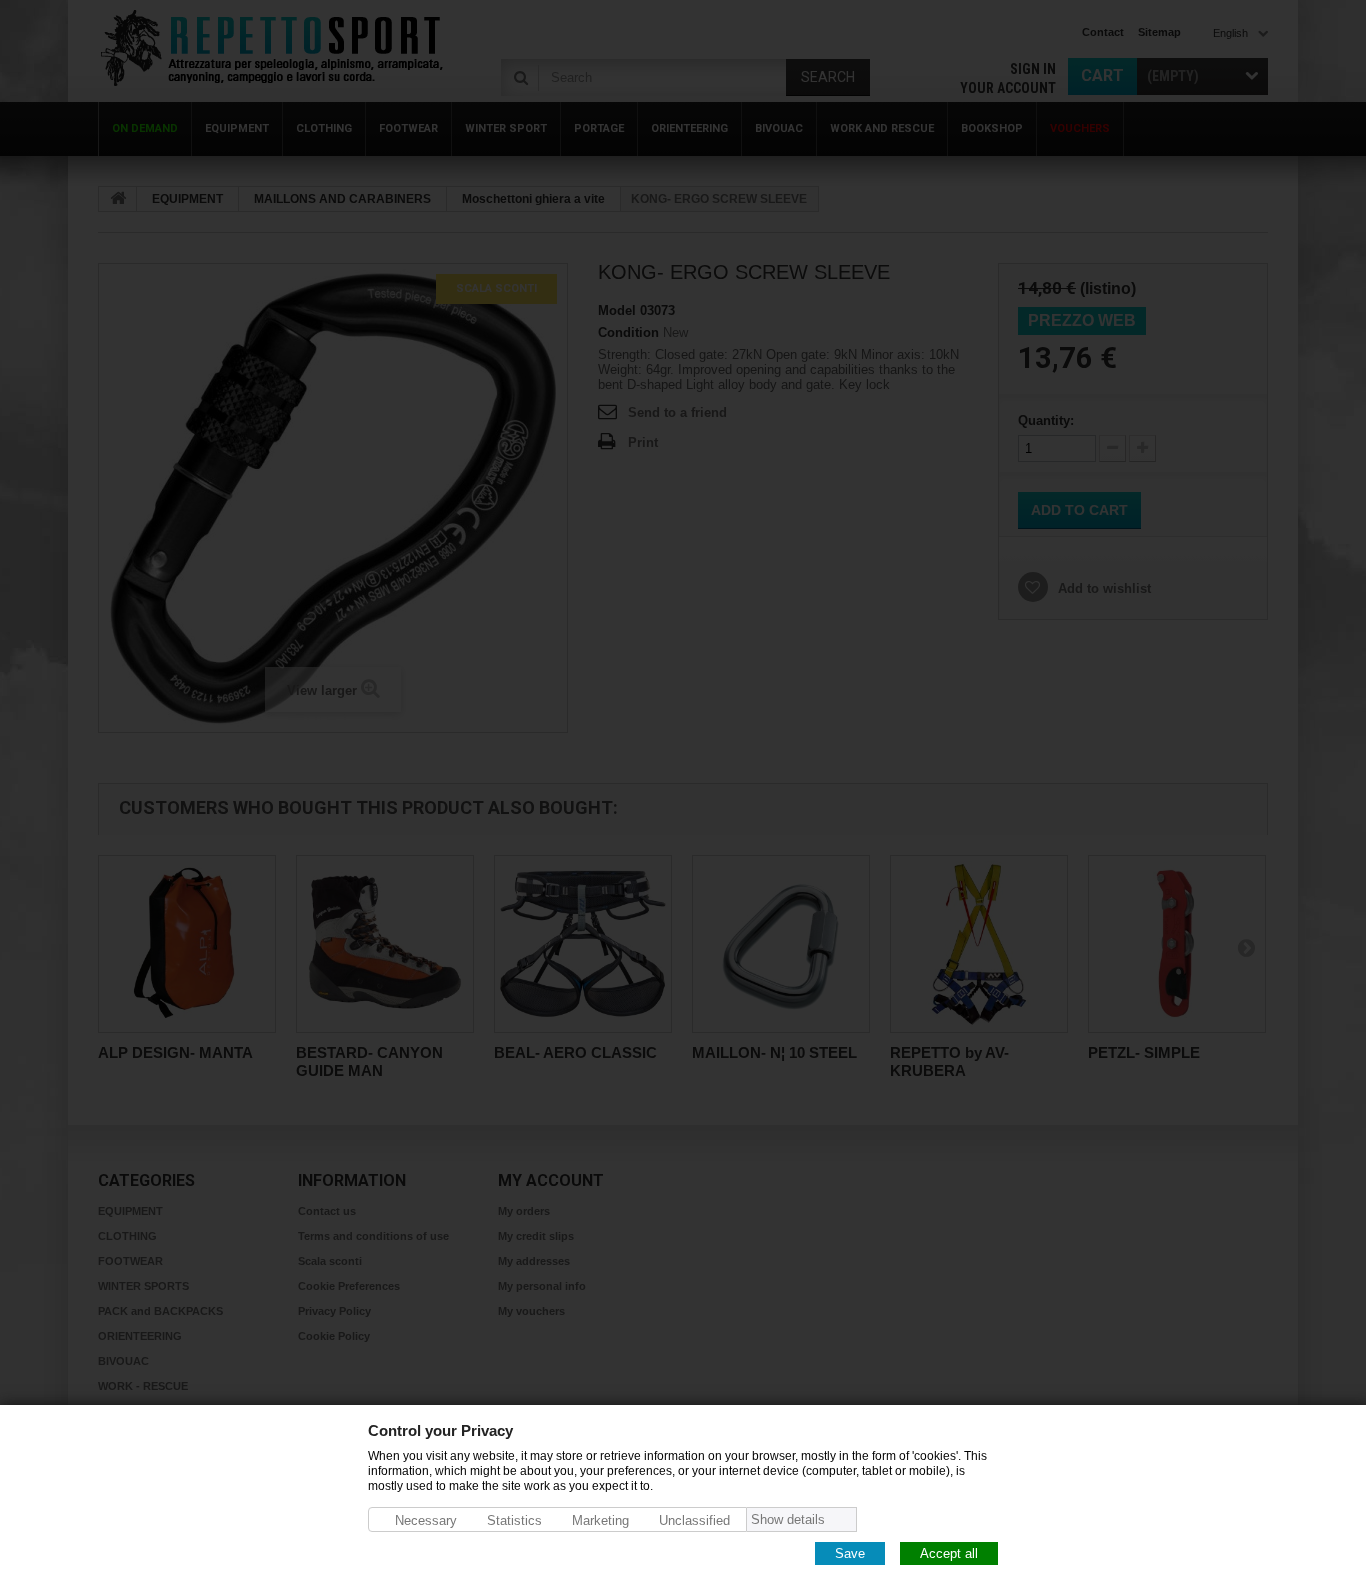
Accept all (949, 1552)
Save (850, 1552)
